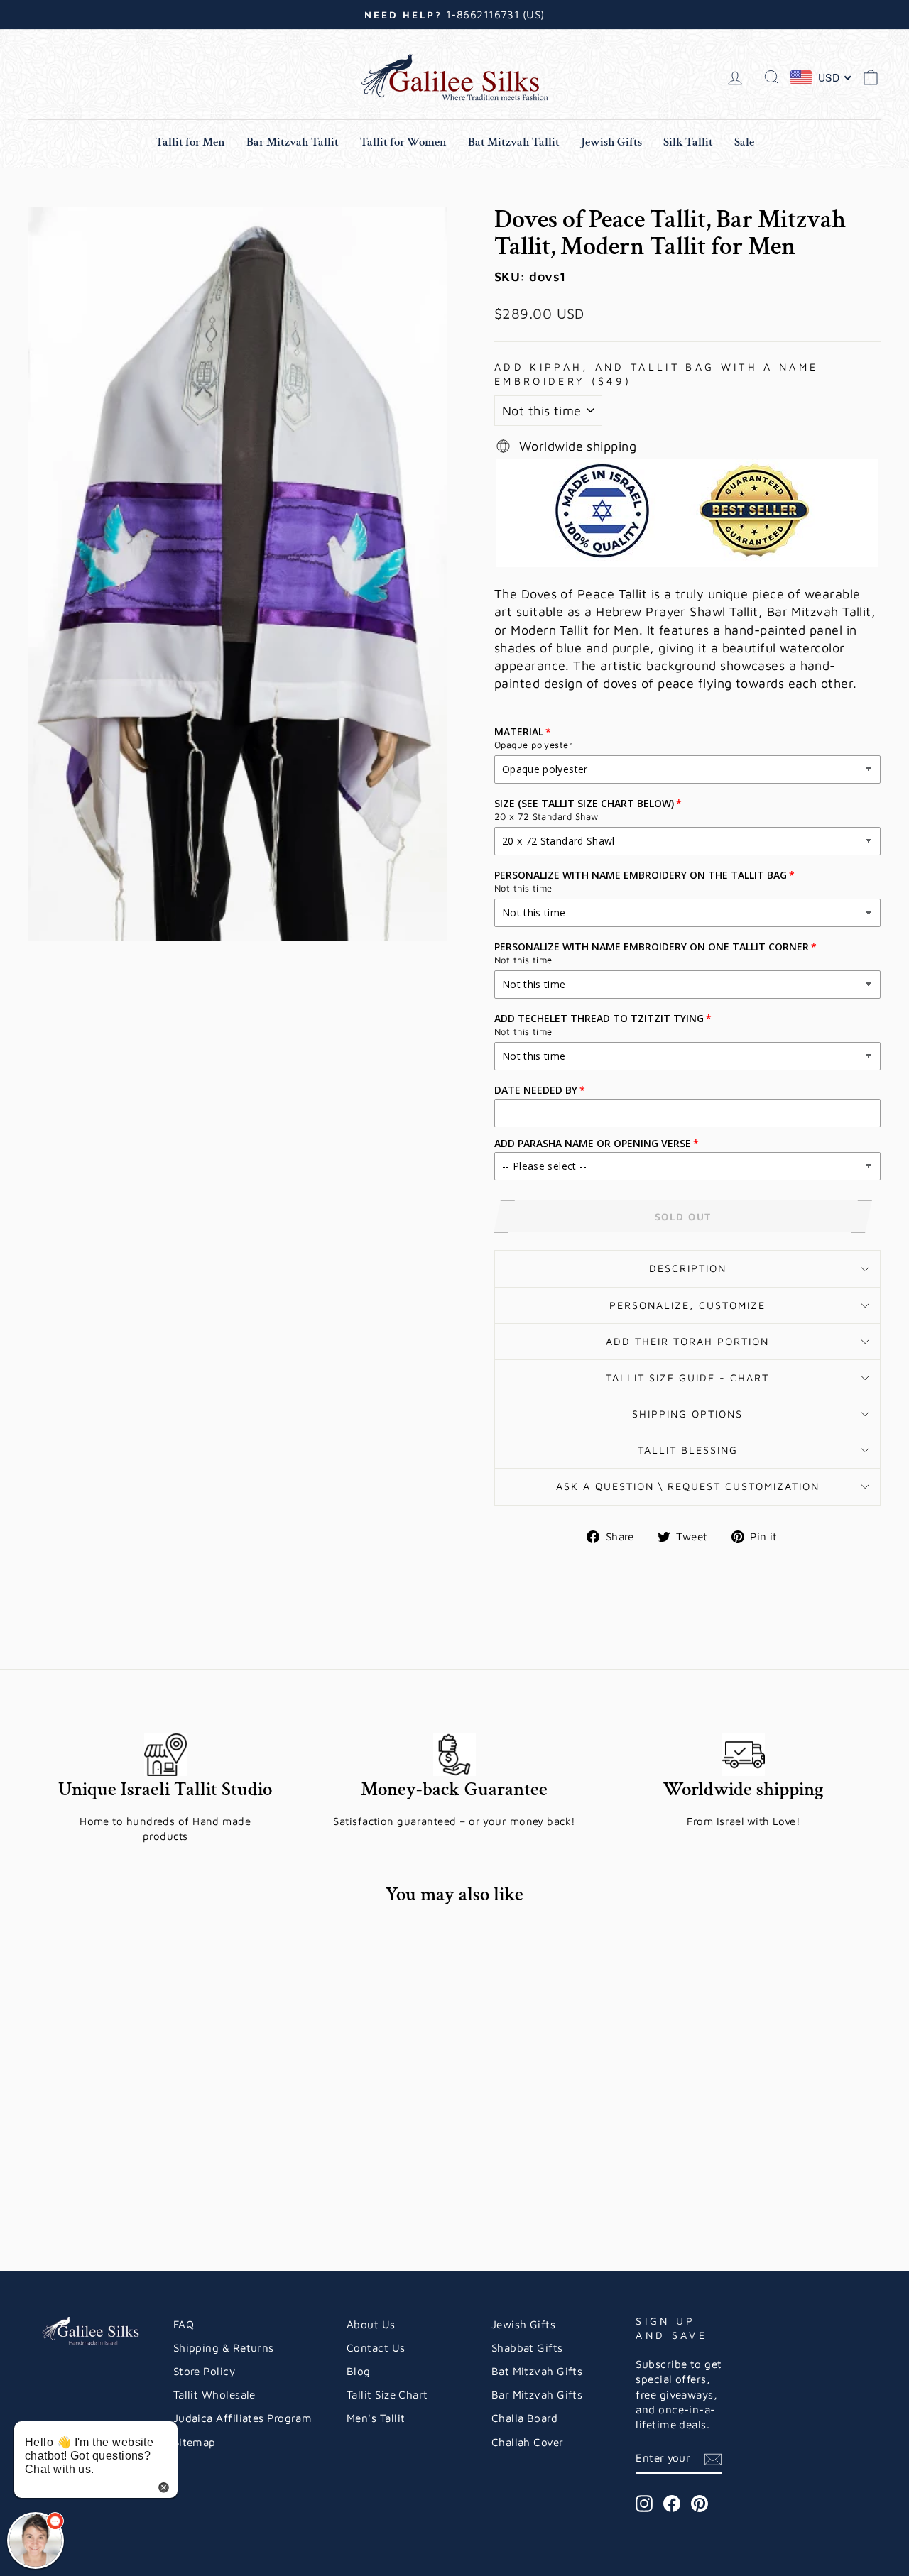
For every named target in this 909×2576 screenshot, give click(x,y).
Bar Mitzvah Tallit (293, 142)
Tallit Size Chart (387, 2394)
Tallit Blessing (688, 1450)
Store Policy (204, 2371)
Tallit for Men (190, 142)
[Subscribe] (713, 2459)
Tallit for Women (403, 142)
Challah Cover (528, 2442)
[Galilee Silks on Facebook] (672, 2504)
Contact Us (376, 2347)
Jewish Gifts (611, 142)
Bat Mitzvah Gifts (537, 2371)
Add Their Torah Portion (687, 1341)
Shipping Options (687, 1414)
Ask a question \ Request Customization (688, 1486)
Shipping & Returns (224, 2347)
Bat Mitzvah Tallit (514, 142)
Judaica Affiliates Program (243, 2418)
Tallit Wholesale (214, 2394)
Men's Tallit (376, 2418)
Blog (359, 2371)
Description (688, 1268)
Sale (744, 142)
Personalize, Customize (687, 1305)
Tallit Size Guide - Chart (687, 1377)
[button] (36, 2541)
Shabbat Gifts (527, 2347)
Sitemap (195, 2442)
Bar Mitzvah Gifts (537, 2394)
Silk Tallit (688, 142)
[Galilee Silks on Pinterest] (700, 2504)
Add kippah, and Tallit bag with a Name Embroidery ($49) (656, 374)
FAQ (184, 2324)
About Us (371, 2324)
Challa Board (524, 2418)
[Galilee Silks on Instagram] (644, 2504)
